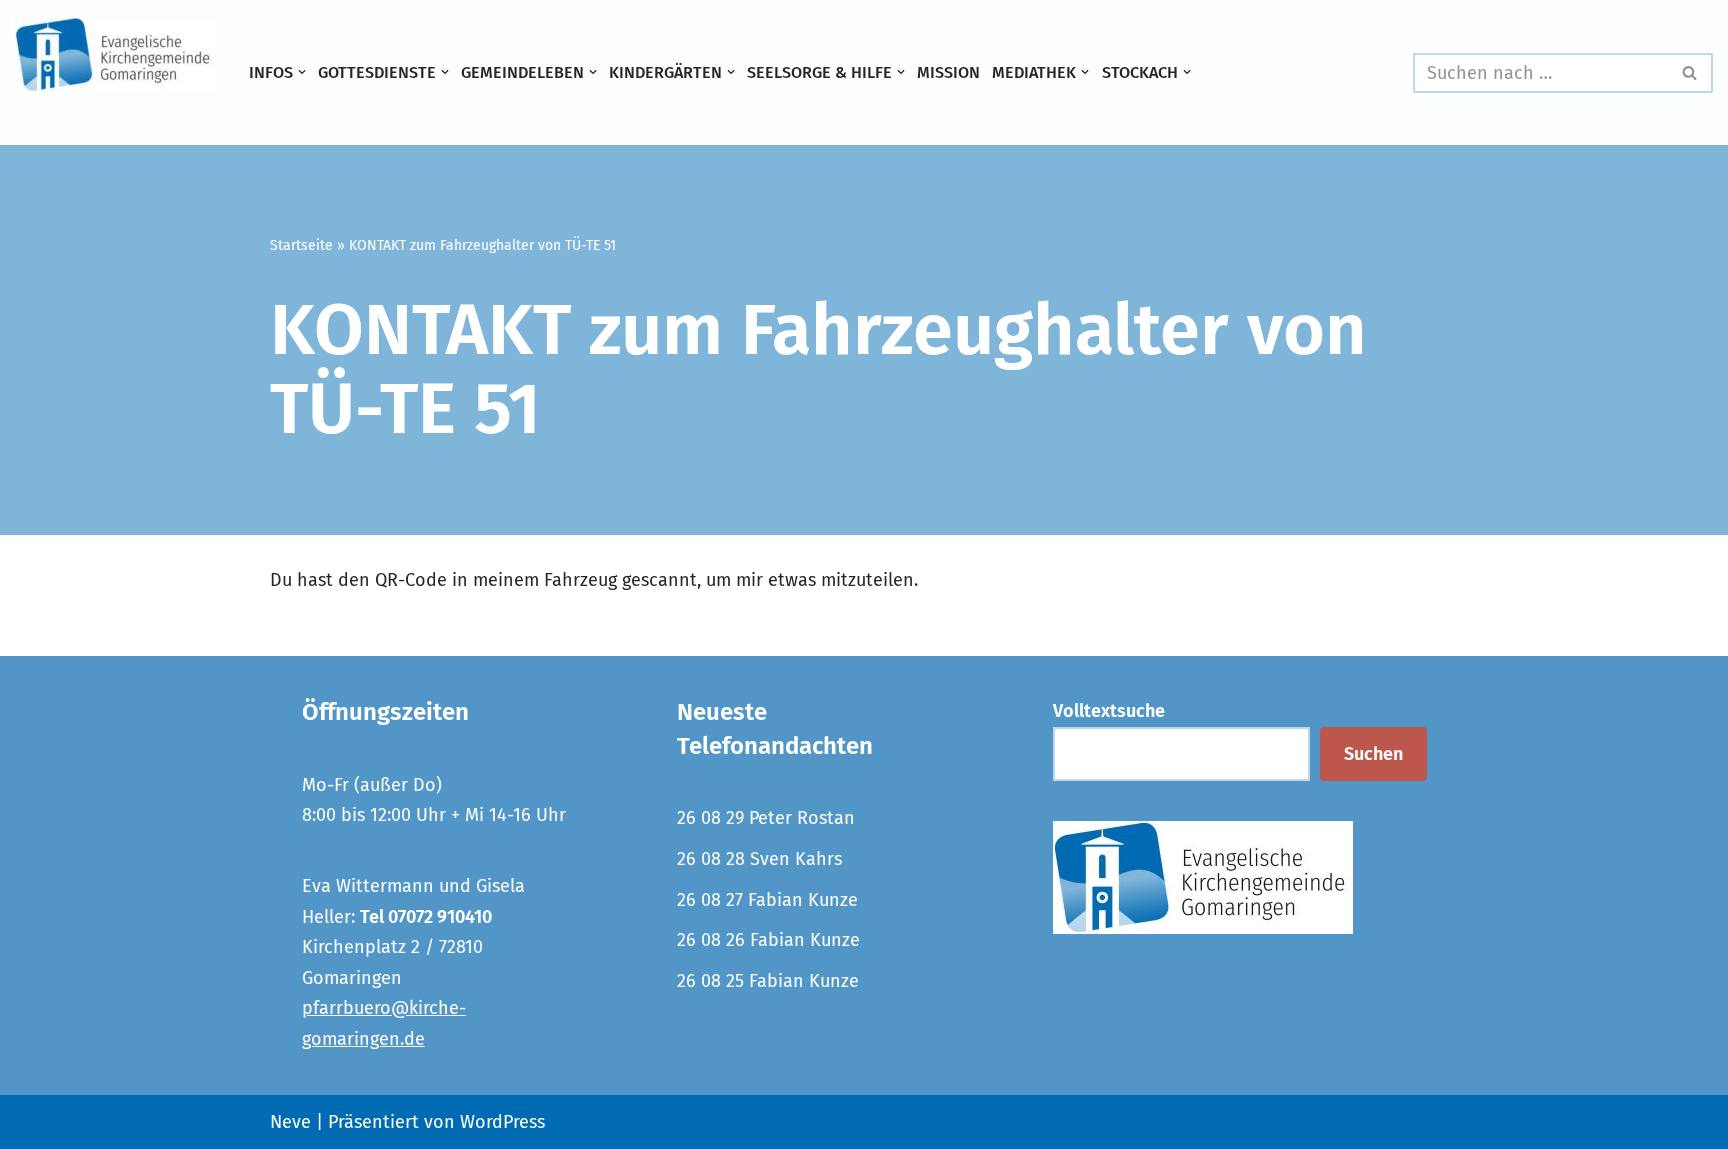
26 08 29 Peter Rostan (766, 818)
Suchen (1373, 754)
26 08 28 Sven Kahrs (759, 859)
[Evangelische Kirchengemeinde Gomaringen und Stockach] (115, 55)
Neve (290, 1122)
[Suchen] (1690, 73)
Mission (948, 72)
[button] (302, 72)
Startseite (301, 245)
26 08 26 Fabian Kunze (768, 940)
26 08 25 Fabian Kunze (768, 981)
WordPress (502, 1122)
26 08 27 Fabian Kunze (767, 900)
